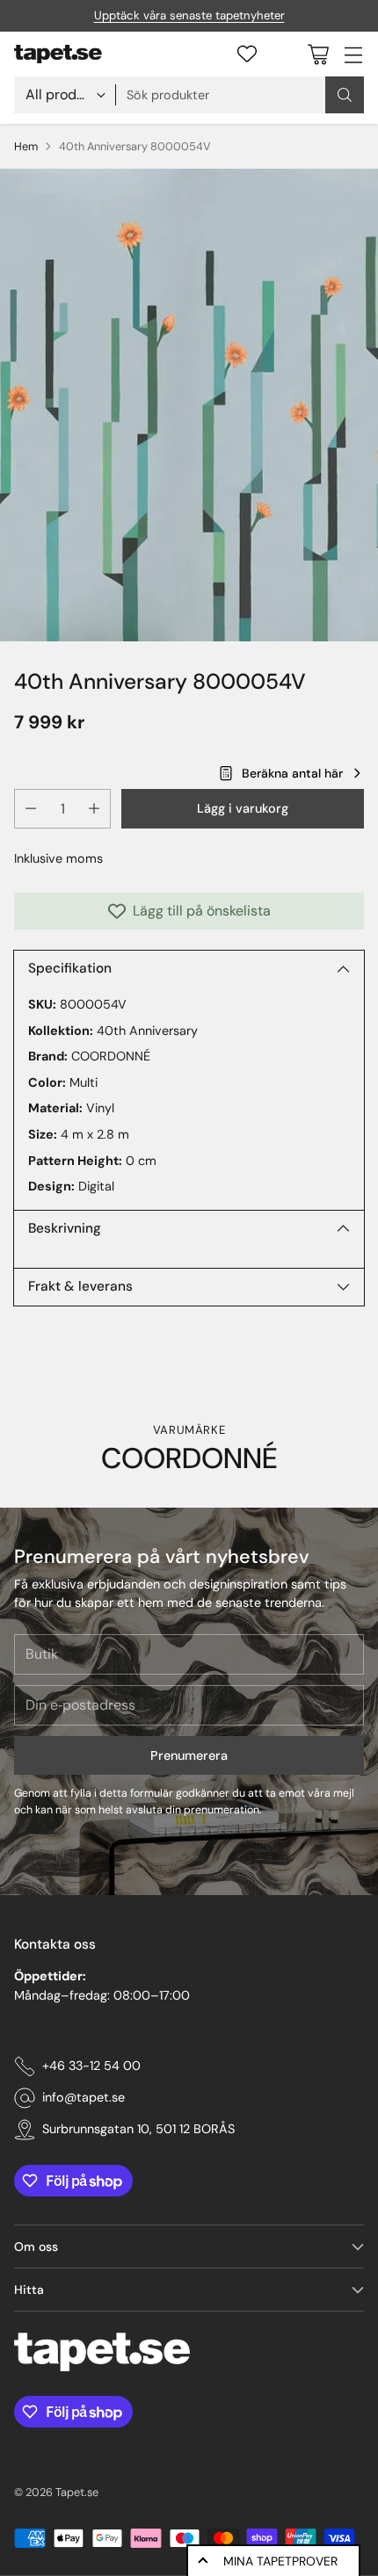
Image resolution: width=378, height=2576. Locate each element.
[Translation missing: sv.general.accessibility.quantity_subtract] (31, 809)
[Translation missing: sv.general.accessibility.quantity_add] (94, 809)
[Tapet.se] (58, 54)
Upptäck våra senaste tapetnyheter (189, 15)
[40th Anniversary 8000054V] (189, 405)
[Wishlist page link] (247, 54)
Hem (26, 146)
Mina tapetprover (280, 2561)
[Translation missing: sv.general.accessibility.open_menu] (353, 54)
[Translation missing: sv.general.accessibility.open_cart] (318, 54)
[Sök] (345, 95)
